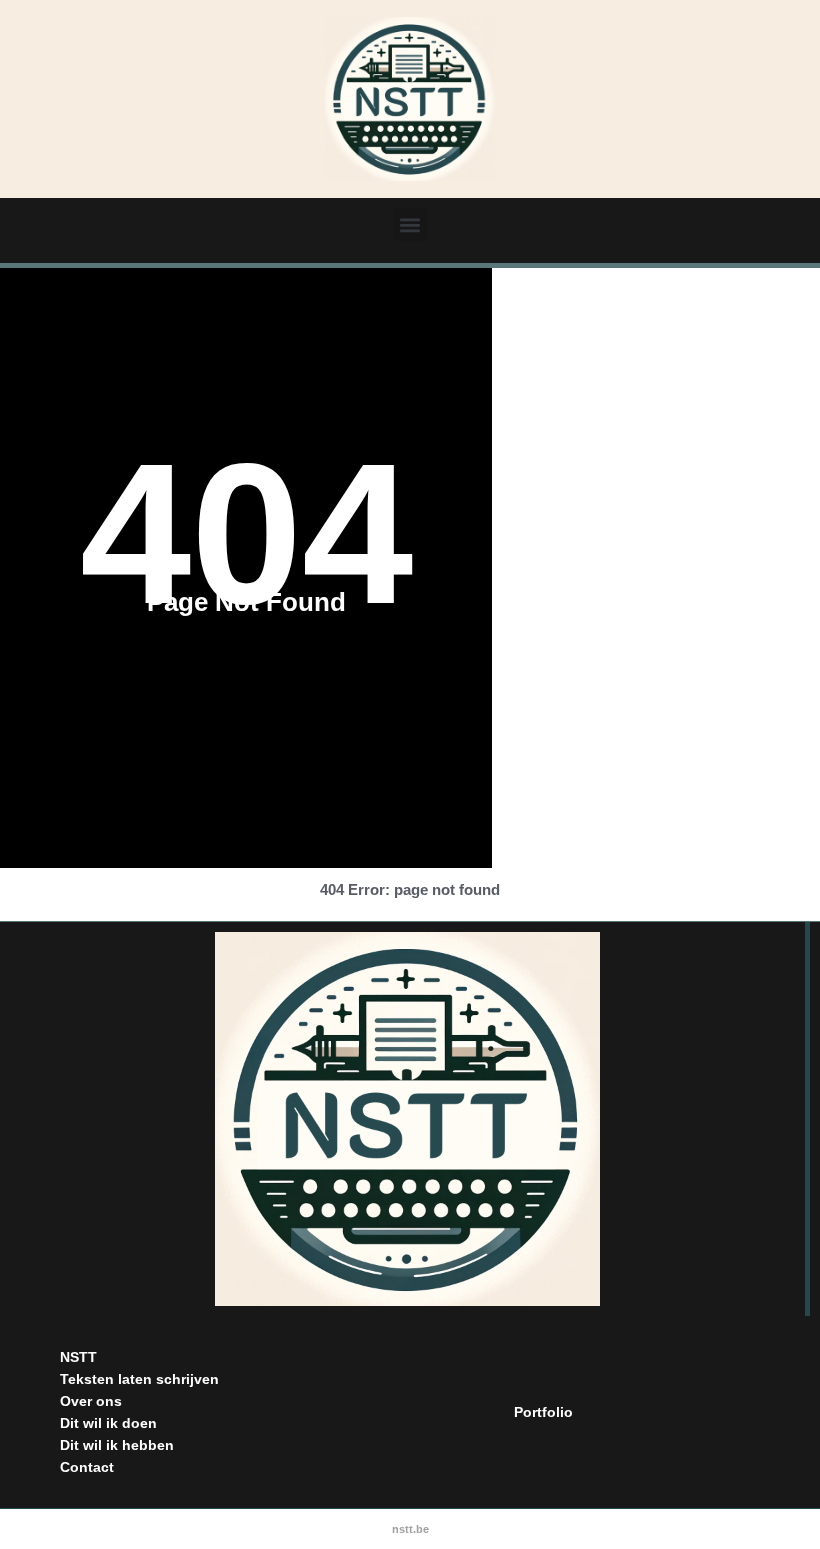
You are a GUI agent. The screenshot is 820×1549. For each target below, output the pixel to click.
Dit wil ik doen (108, 1423)
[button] (410, 224)
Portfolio (543, 1412)
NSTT (78, 1357)
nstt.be (410, 1529)
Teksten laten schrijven (139, 1379)
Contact (87, 1467)
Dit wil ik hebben (117, 1445)
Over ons (91, 1401)
